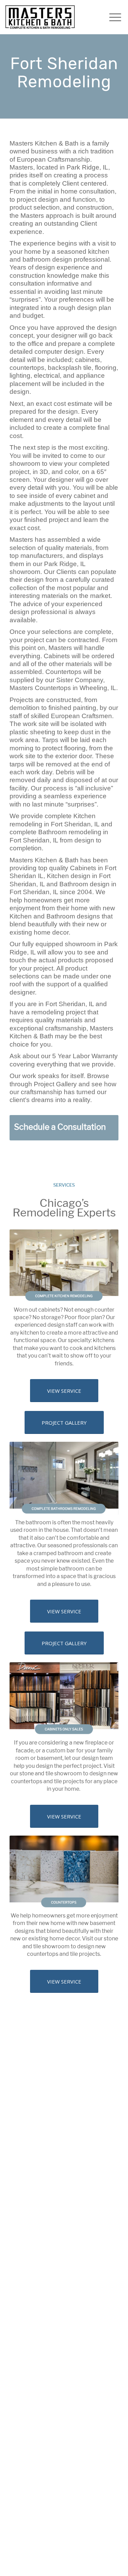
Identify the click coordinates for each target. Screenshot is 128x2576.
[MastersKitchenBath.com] (40, 17)
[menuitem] (112, 17)
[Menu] (112, 17)
